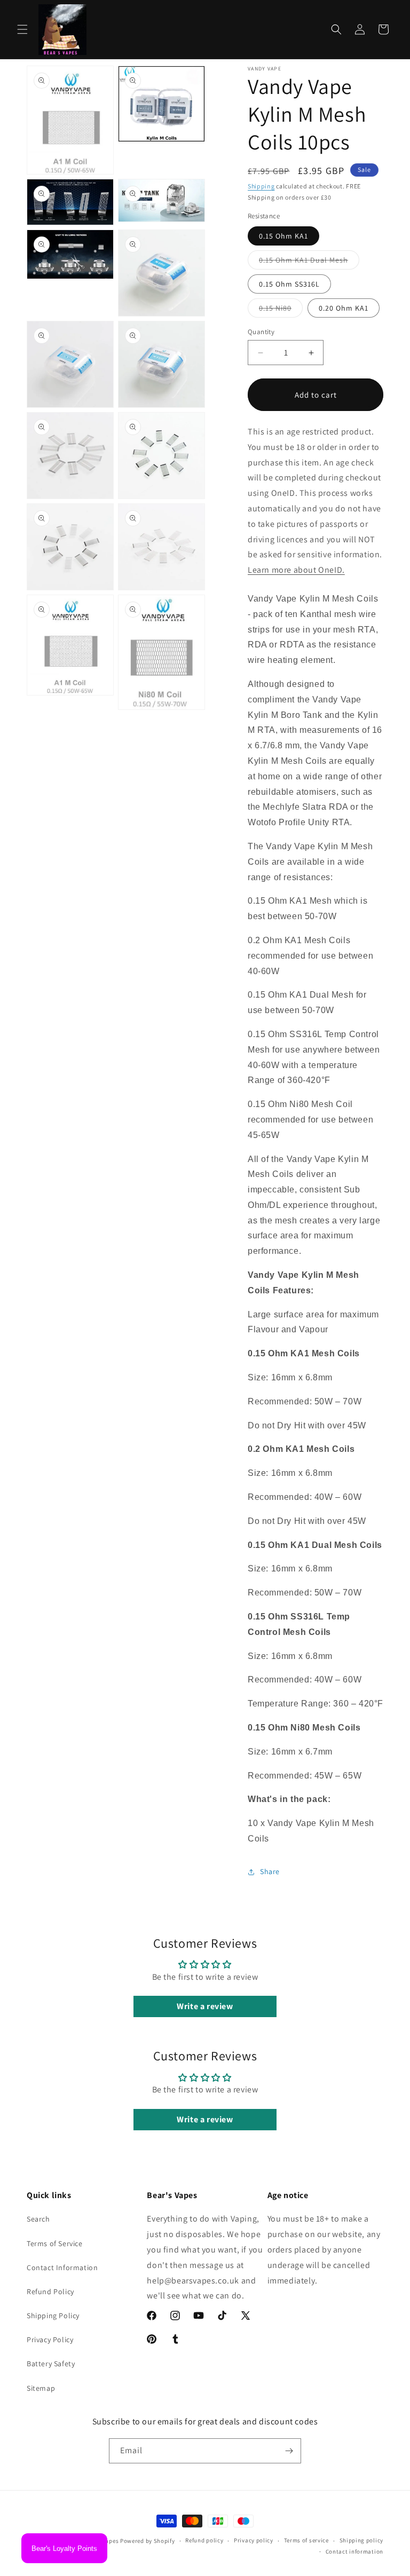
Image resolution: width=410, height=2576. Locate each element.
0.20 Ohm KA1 (344, 308)
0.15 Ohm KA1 (283, 236)
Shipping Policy (53, 2316)
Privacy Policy (50, 2340)
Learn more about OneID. (296, 570)
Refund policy (204, 2540)
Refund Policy (50, 2291)
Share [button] (270, 1871)
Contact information (354, 2551)
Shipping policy (362, 2540)
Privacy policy (254, 2540)
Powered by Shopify (148, 2541)
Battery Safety (51, 2364)
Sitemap (41, 2388)
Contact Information (62, 2267)
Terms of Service (55, 2243)
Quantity (261, 332)
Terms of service (306, 2540)
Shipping (261, 186)
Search (38, 2219)
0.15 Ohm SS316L (289, 284)
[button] (22, 29)
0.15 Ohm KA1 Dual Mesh (309, 262)
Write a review (205, 2006)
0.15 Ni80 (281, 310)
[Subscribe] (289, 2451)
